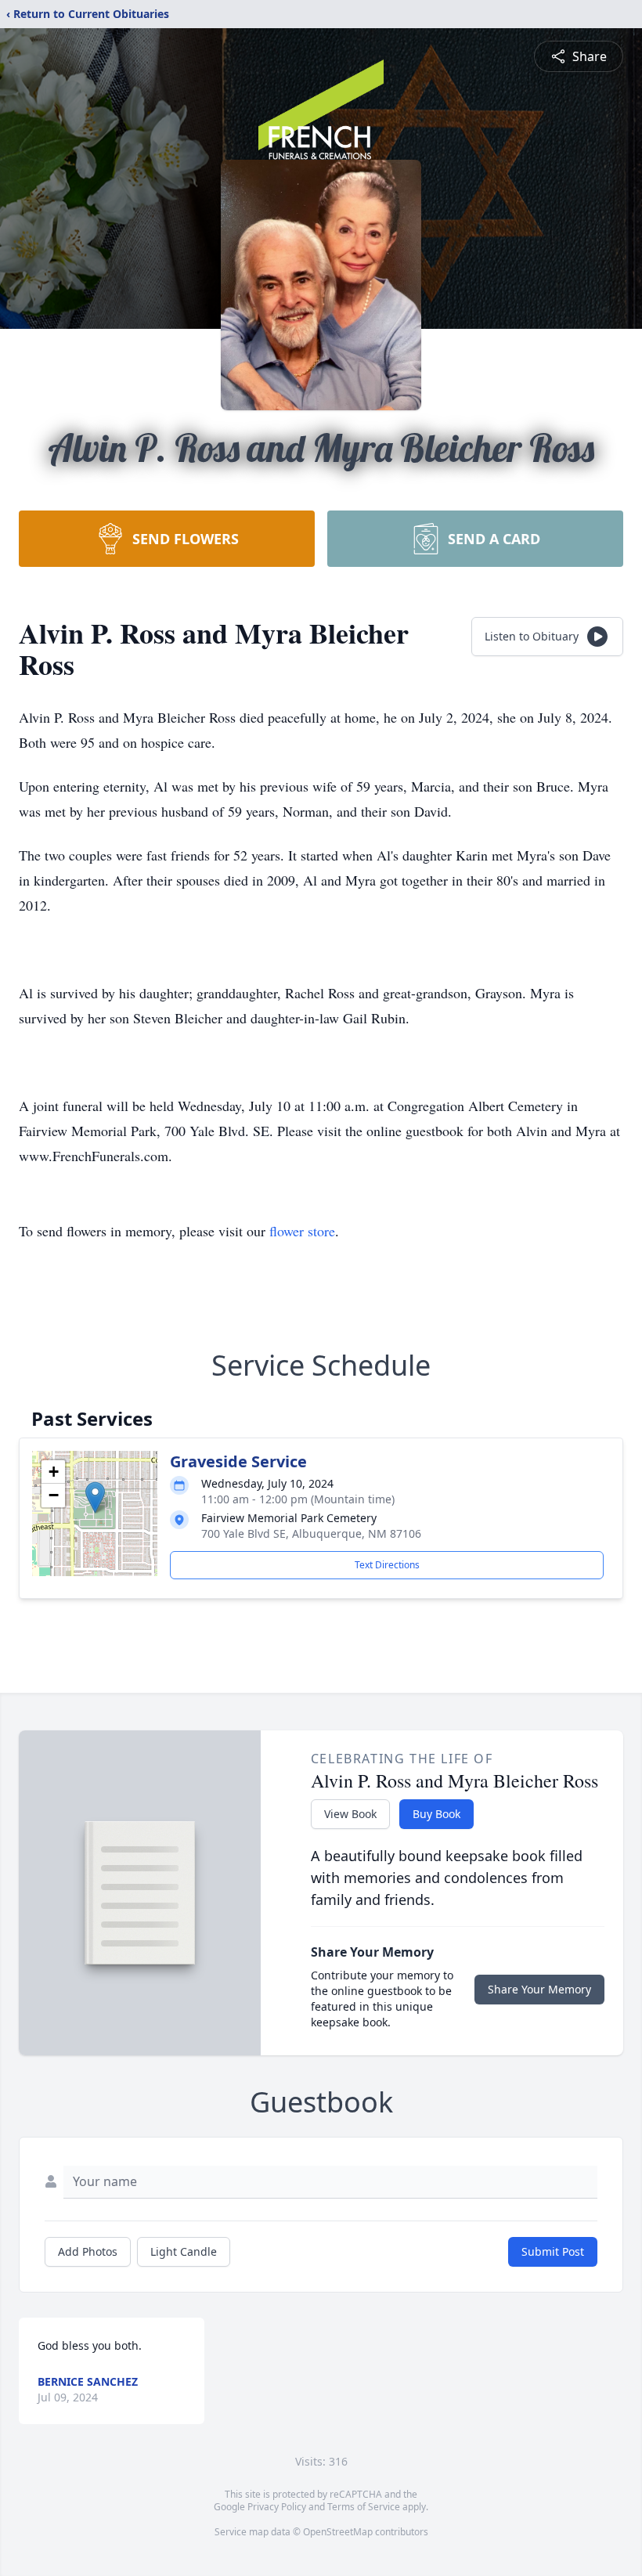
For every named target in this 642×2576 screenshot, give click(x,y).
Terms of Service (364, 2507)
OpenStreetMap (338, 2532)
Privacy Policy (277, 2507)
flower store (302, 1231)
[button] (95, 1497)
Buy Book (436, 1814)
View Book (350, 1814)
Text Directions (387, 1565)
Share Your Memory (539, 1989)
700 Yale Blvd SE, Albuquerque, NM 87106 (311, 1533)
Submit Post (553, 2251)
